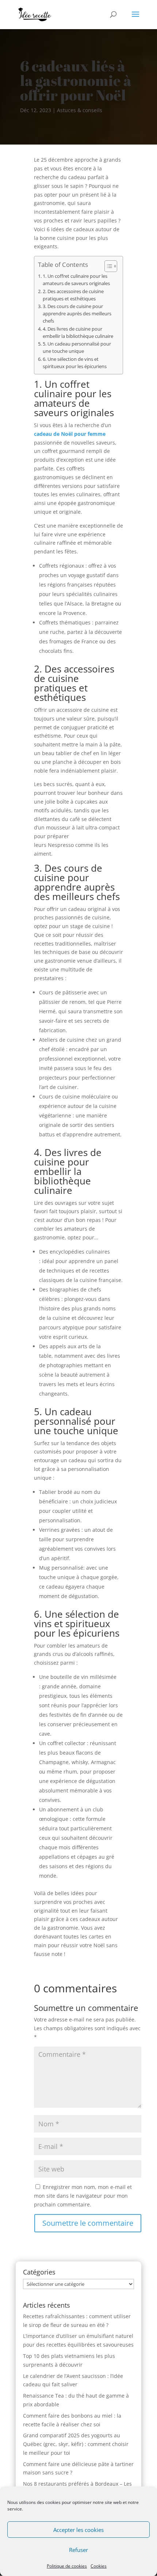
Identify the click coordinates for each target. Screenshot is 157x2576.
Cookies (99, 2566)
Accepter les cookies (78, 2530)
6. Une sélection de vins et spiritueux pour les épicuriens (75, 363)
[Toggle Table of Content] (107, 266)
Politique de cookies (67, 2566)
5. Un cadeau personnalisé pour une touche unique (77, 348)
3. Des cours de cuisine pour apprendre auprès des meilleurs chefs (77, 314)
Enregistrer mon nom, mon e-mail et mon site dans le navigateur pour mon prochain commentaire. (83, 2196)
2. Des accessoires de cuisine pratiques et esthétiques (73, 295)
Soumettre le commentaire (88, 2223)
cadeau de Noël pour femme (70, 434)
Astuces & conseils (80, 110)
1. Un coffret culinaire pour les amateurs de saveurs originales (76, 280)
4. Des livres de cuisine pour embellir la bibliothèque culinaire (78, 333)
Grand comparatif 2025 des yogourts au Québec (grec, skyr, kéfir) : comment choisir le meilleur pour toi (76, 2444)
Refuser (78, 2550)
